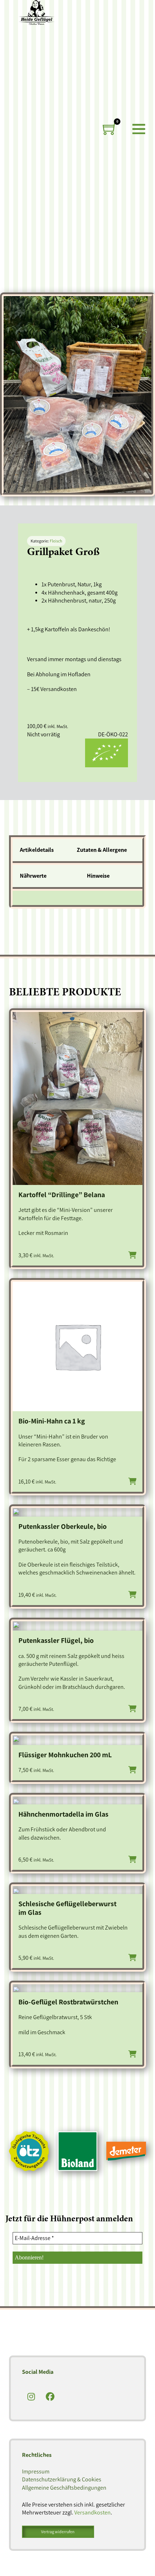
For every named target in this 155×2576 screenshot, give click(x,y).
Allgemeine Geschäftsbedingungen (64, 2488)
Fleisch (56, 541)
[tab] (41, 852)
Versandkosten (92, 2513)
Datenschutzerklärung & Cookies (62, 2479)
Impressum (36, 2471)
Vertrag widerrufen (58, 2532)
